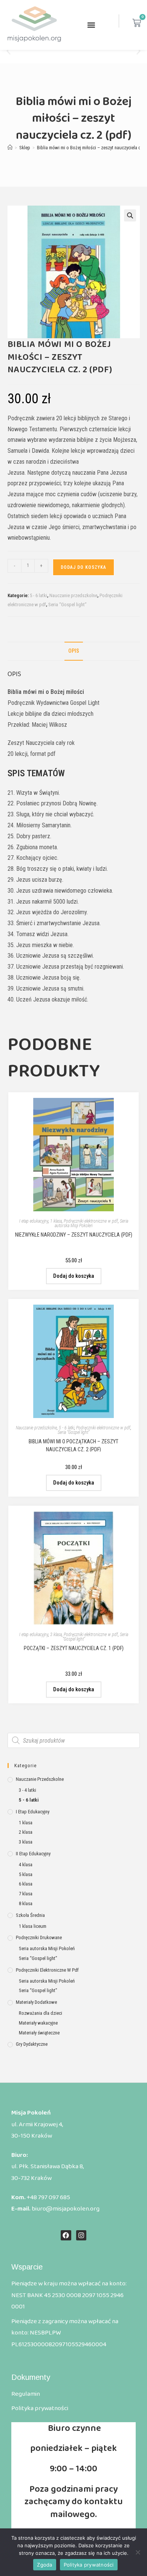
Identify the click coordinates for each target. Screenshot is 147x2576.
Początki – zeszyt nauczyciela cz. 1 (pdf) (74, 1648)
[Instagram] (81, 2235)
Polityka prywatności (89, 2565)
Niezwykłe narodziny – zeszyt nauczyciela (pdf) (74, 1235)
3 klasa (56, 1635)
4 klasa (26, 1865)
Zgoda (44, 2565)
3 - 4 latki (28, 1790)
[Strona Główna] (10, 148)
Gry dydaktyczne (32, 2044)
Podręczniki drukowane (39, 1937)
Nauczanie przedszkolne (73, 595)
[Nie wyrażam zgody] (138, 2552)
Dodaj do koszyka (83, 567)
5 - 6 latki (38, 595)
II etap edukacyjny (33, 1854)
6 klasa (26, 1884)
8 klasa (26, 1903)
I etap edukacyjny (34, 1221)
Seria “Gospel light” (67, 605)
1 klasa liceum (33, 1926)
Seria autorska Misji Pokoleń (91, 1223)
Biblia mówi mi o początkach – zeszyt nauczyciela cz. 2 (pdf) (73, 1445)
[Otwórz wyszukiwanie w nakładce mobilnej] (74, 1740)
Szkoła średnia (30, 1915)
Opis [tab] (74, 651)
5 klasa (26, 1874)
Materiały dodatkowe (36, 2002)
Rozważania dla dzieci (41, 2013)
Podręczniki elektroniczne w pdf (91, 1221)
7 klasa (26, 1894)
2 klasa (26, 1832)
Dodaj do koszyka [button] (74, 1276)
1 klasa (56, 1221)
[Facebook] (66, 2235)
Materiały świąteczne (39, 2033)
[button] (91, 25)
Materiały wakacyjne (38, 2023)
